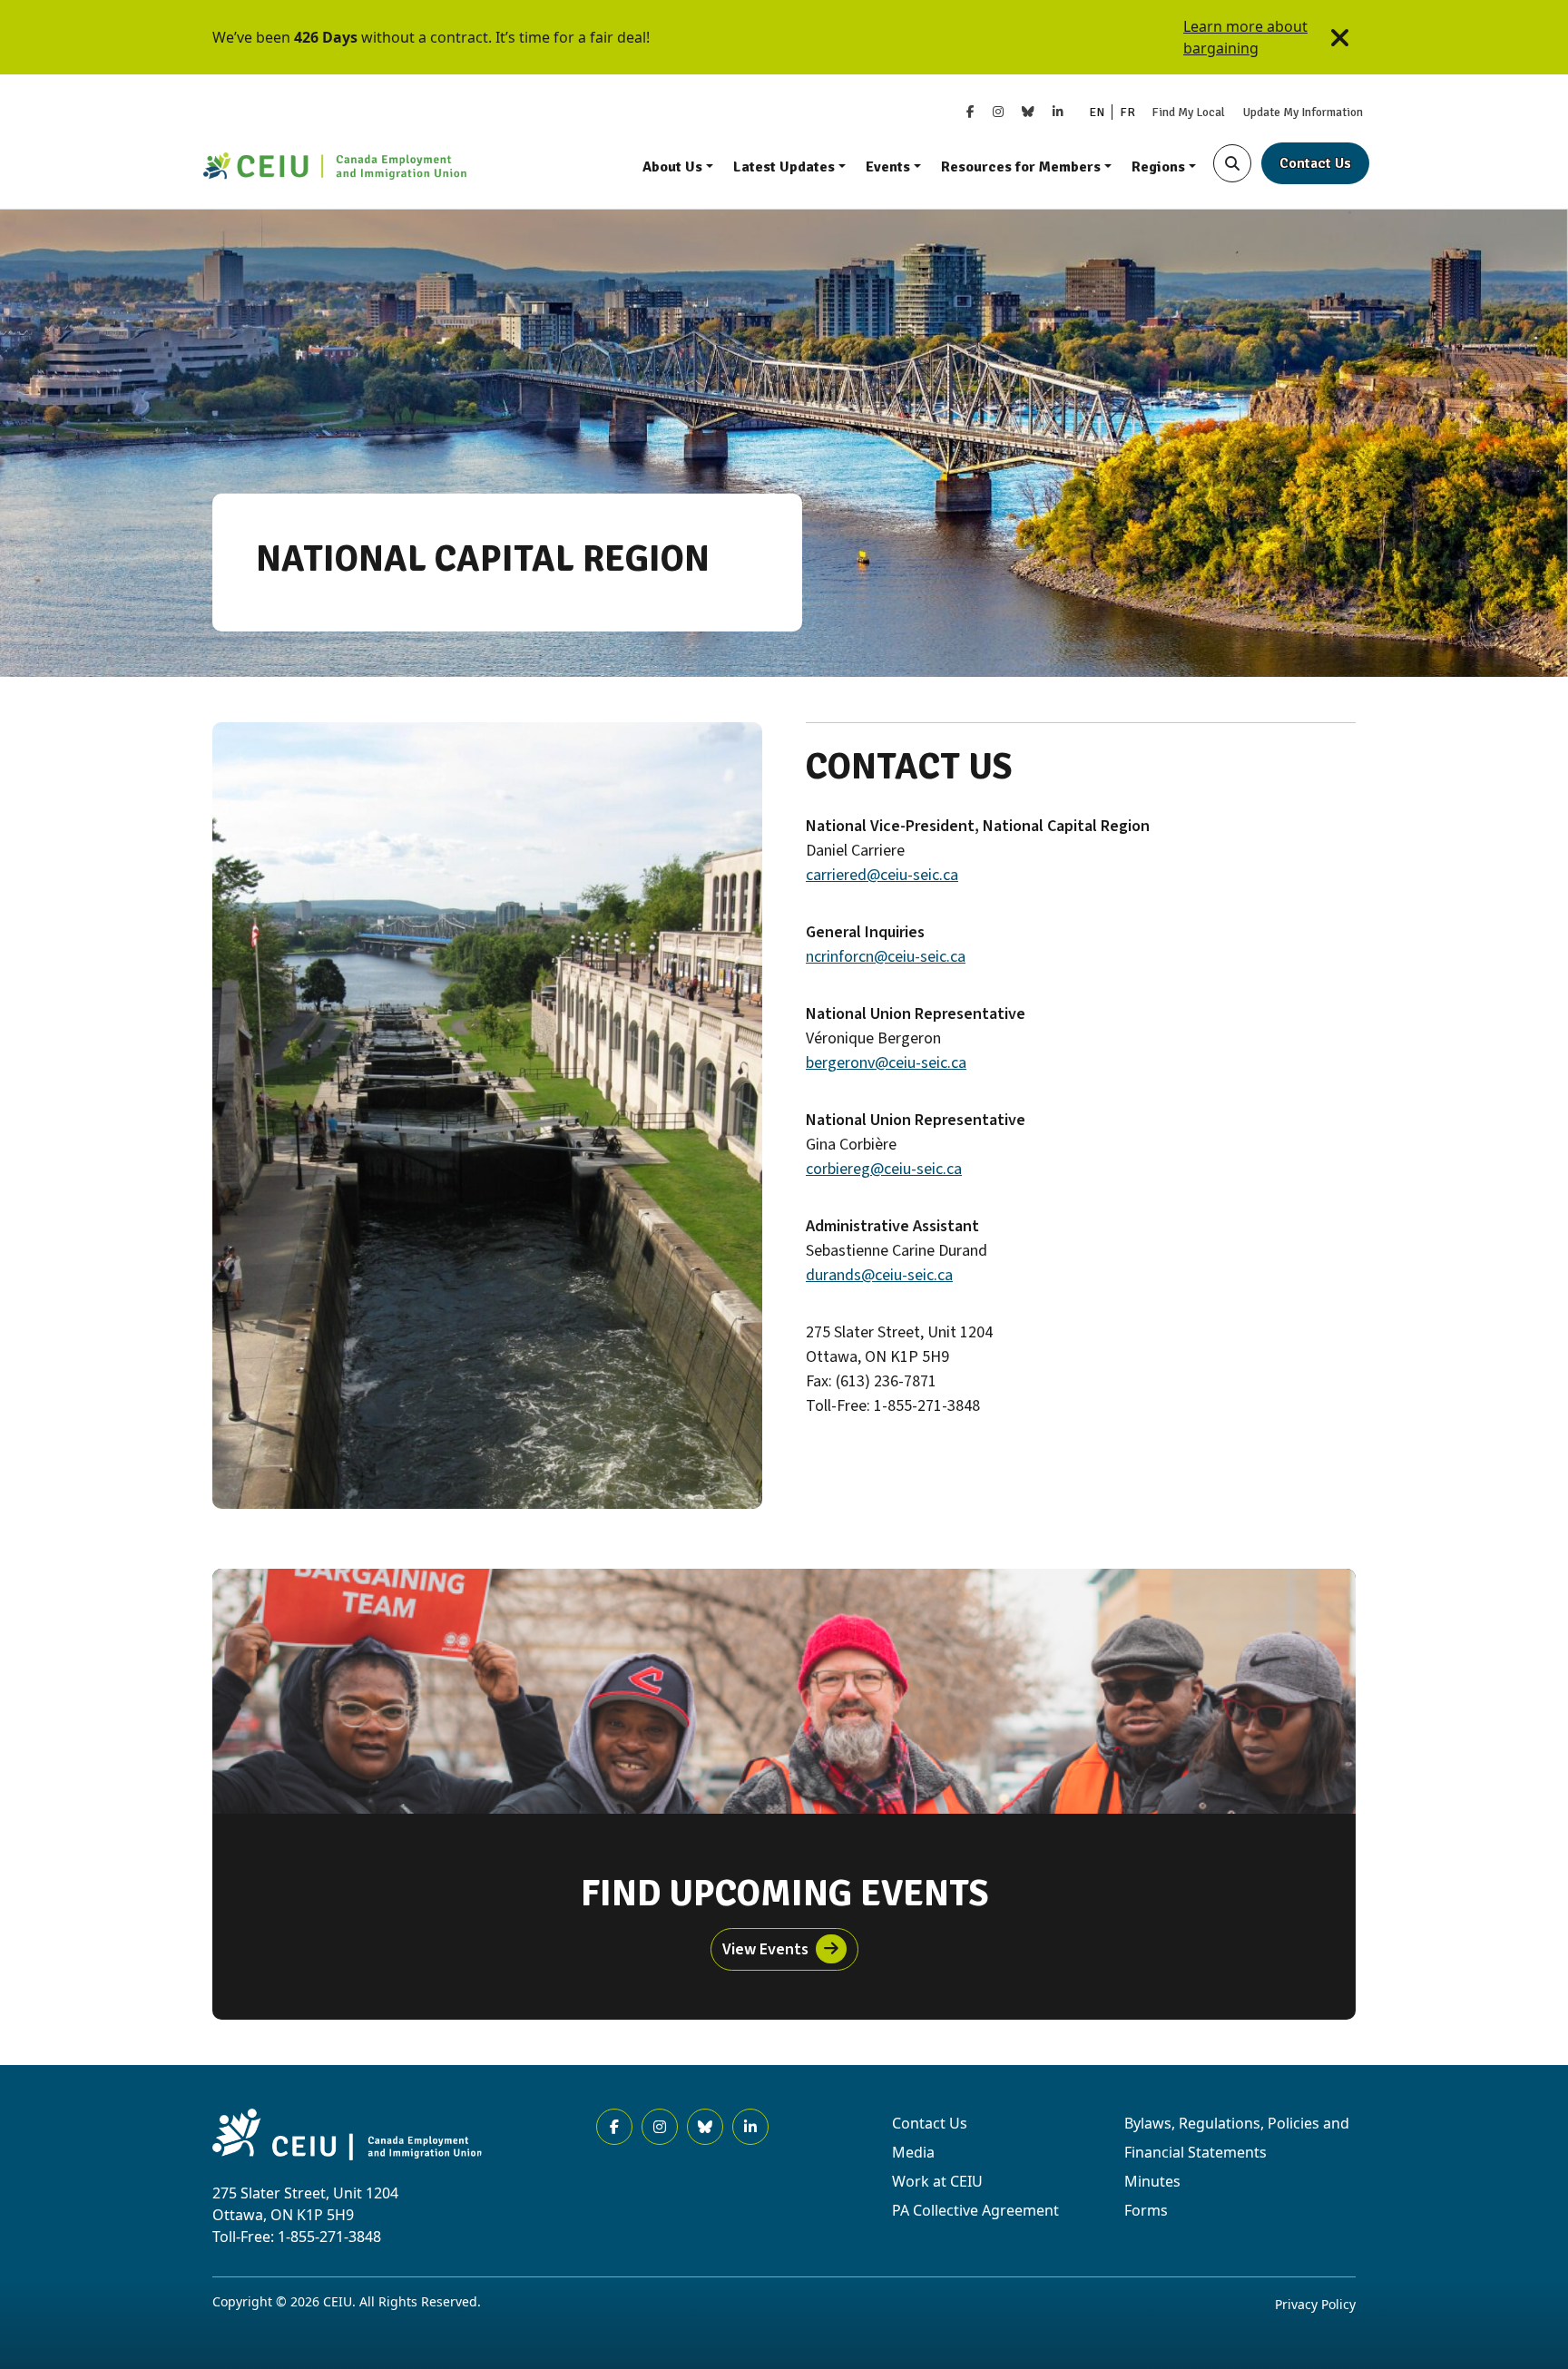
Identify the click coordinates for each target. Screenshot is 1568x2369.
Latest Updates (784, 167)
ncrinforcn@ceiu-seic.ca (886, 957)
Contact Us (1315, 163)
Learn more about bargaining (1245, 37)
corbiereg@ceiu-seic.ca (884, 1169)
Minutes (1152, 2181)
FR (1127, 112)
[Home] (335, 168)
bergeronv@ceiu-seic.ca (886, 1063)
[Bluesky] (1028, 112)
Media (913, 2152)
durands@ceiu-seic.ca (879, 1275)
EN (1097, 112)
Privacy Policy (1315, 2304)
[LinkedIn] (1058, 112)
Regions (1158, 167)
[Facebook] (970, 112)
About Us (672, 167)
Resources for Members (1021, 167)
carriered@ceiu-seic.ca (882, 875)
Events (888, 167)
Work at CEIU (937, 2181)
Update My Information (1303, 112)
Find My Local (1188, 112)
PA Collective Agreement (975, 2210)
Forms (1146, 2210)
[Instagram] (998, 112)
